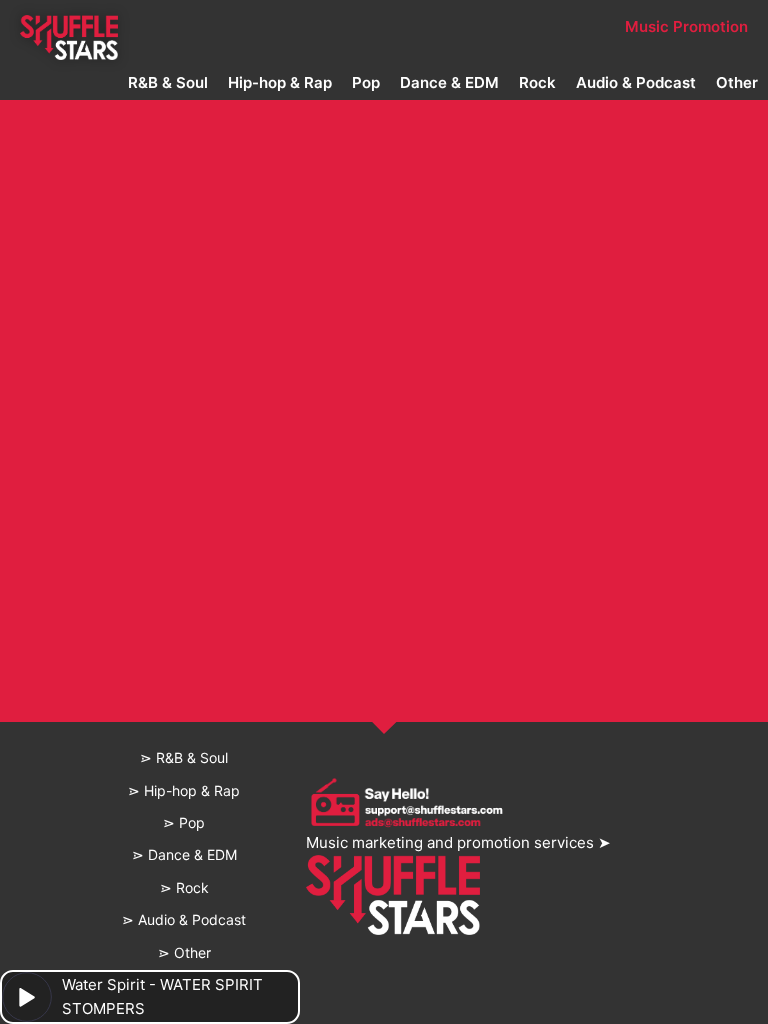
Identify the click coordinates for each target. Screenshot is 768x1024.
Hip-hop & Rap (280, 82)
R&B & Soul (168, 82)
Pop (366, 82)
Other (737, 82)
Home (69, 26)
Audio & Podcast (636, 82)
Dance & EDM (449, 82)
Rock (537, 82)
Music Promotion (686, 26)
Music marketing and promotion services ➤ (458, 842)
